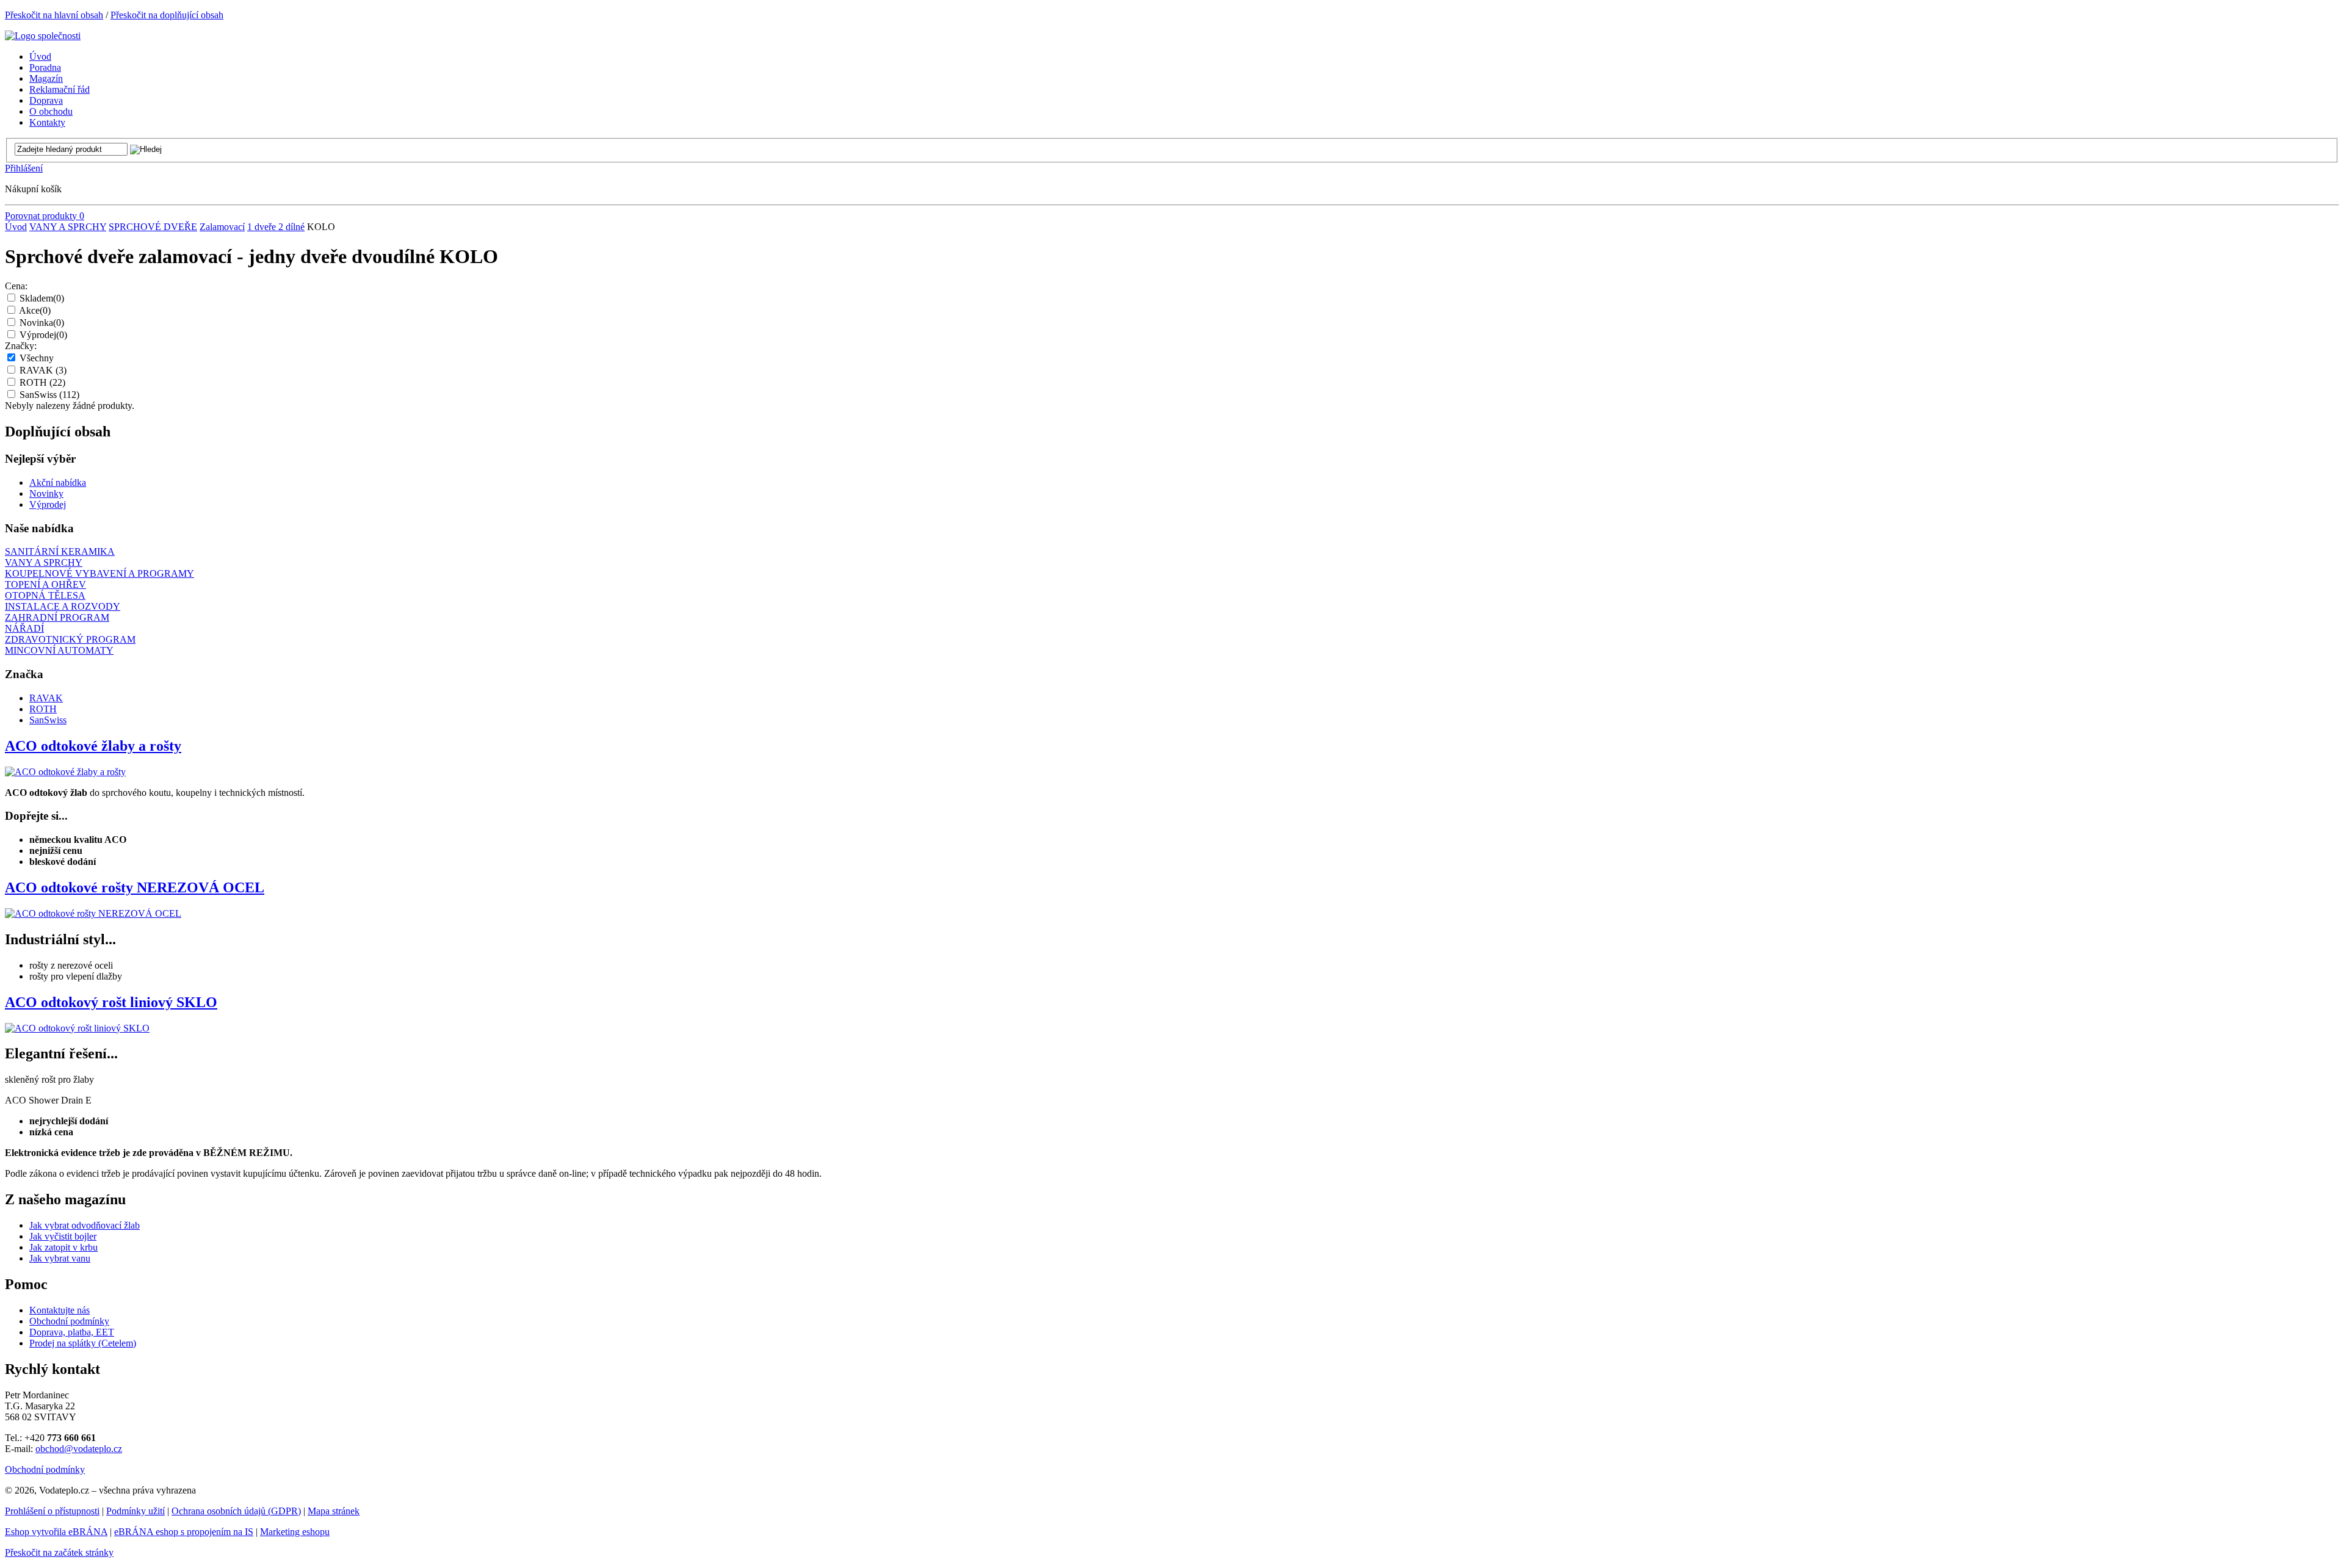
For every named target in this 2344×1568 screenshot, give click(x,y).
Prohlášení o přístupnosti (52, 1511)
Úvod (16, 227)
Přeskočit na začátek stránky (59, 1552)
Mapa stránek (334, 1511)
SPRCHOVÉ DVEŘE (153, 227)
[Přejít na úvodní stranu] (43, 36)
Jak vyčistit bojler (63, 1236)
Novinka (42, 323)
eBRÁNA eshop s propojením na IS (184, 1532)
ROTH (42, 382)
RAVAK (43, 370)
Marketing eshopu (295, 1532)
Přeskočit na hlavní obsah (54, 15)
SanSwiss (49, 395)
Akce (35, 310)
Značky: (21, 346)
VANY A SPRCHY (68, 227)
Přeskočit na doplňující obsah (167, 15)
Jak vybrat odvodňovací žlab (85, 1225)
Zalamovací (222, 227)
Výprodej (43, 335)
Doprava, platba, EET (72, 1332)
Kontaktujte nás (60, 1310)
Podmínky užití (136, 1511)
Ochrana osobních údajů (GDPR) (236, 1511)
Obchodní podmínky (69, 1321)
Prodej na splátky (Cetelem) (83, 1343)
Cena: (16, 286)
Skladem (42, 298)
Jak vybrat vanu (60, 1258)
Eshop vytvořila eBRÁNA (56, 1532)
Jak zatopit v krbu (63, 1247)
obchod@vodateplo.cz (79, 1449)
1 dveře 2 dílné (276, 227)
